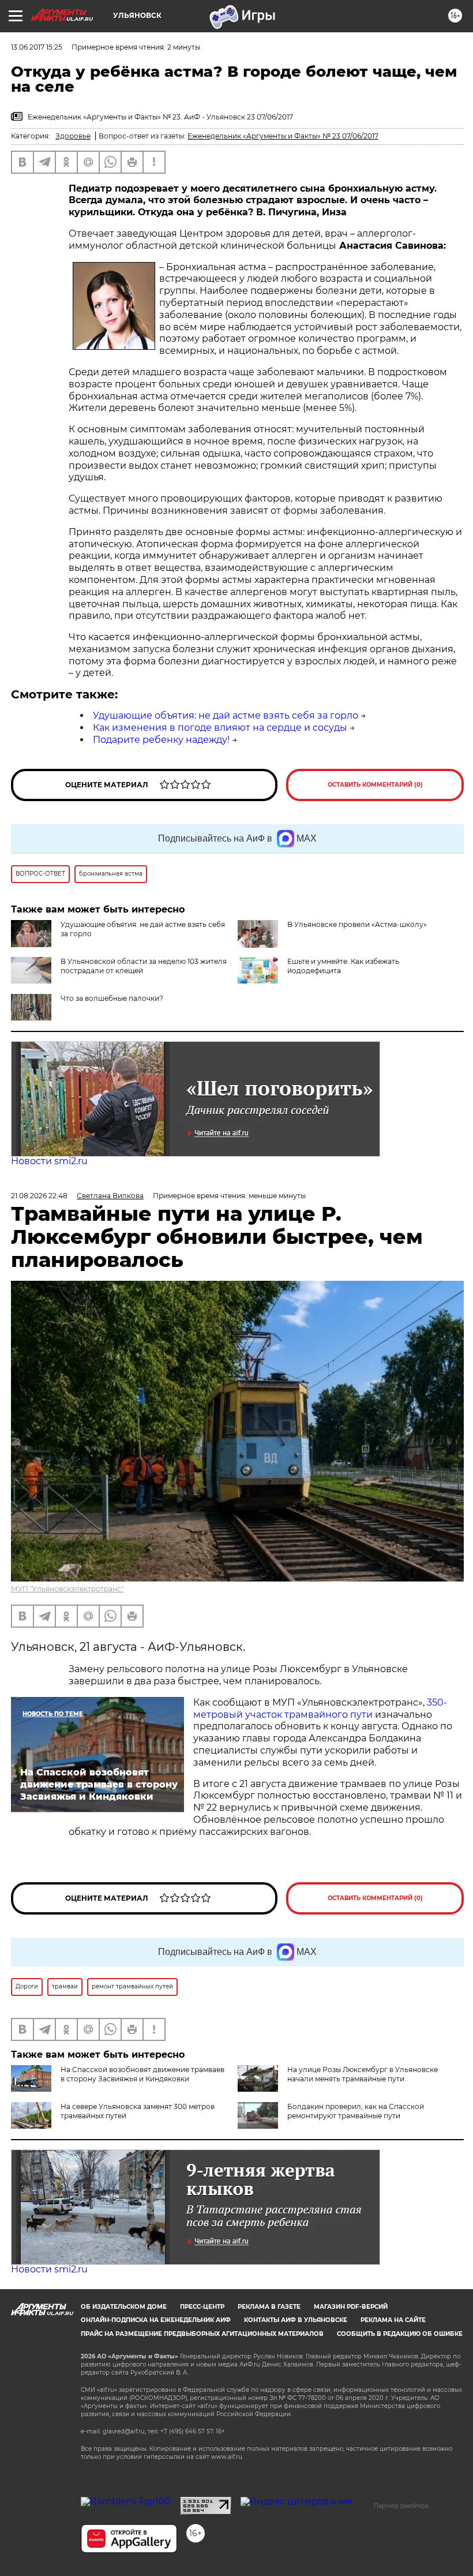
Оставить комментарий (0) (375, 785)
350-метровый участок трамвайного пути (320, 1708)
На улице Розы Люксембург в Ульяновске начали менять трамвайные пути (363, 2074)
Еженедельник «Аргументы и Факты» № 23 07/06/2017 (283, 136)
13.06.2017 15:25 (37, 47)
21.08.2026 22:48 (39, 1196)
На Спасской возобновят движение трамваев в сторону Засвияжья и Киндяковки (142, 2074)
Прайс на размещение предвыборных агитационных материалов (202, 2334)
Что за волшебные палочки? (112, 998)
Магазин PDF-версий (351, 2307)
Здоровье (73, 136)
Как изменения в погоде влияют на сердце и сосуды (220, 728)
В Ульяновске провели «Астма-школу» (357, 924)
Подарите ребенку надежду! (161, 740)
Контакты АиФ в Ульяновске (296, 2320)
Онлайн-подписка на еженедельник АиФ (156, 2320)
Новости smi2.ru (49, 1161)
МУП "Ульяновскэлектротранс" (67, 1589)
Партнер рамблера (401, 2506)
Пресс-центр (202, 2307)
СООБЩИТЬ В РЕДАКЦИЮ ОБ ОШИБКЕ (400, 2334)
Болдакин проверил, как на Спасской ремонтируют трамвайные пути (356, 2111)
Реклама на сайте (393, 2320)
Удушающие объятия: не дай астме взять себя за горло (226, 715)
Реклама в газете (269, 2307)
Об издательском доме (124, 2307)
